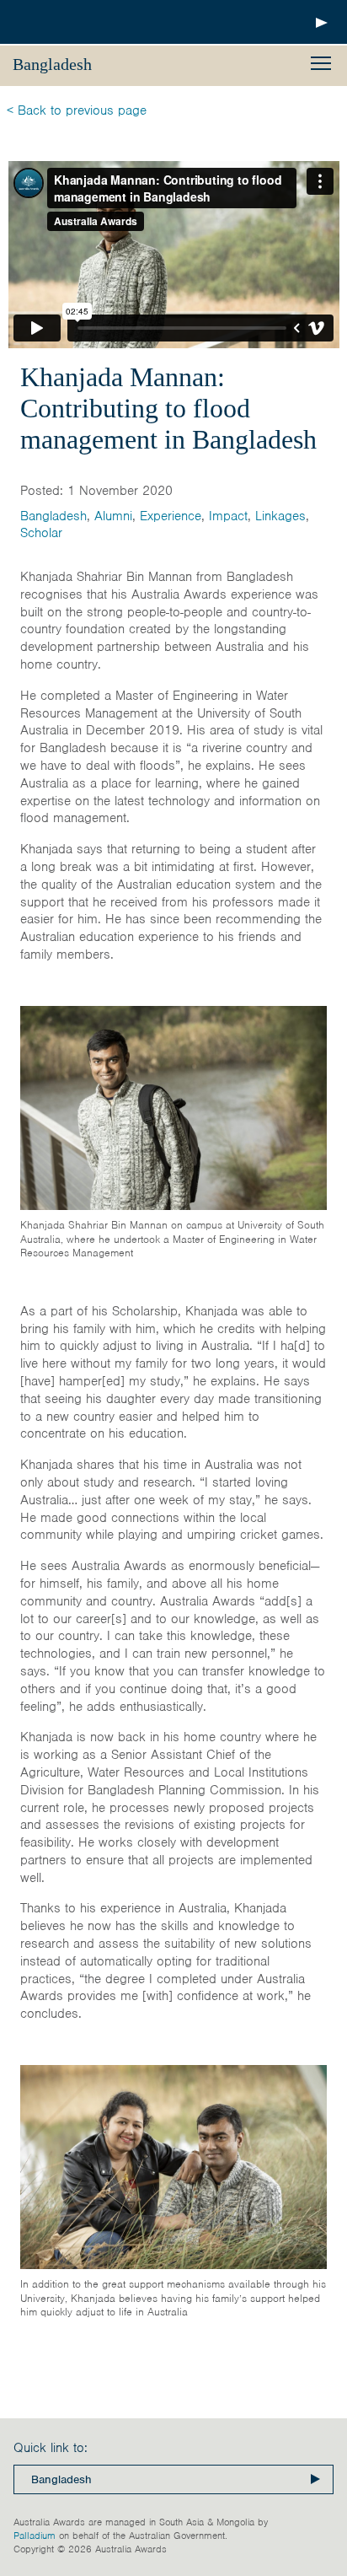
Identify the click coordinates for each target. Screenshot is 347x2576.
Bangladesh (53, 516)
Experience (171, 516)
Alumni (113, 516)
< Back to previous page (77, 110)
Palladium (35, 2536)
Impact (228, 516)
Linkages (280, 516)
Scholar (41, 533)
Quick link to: (51, 2448)
